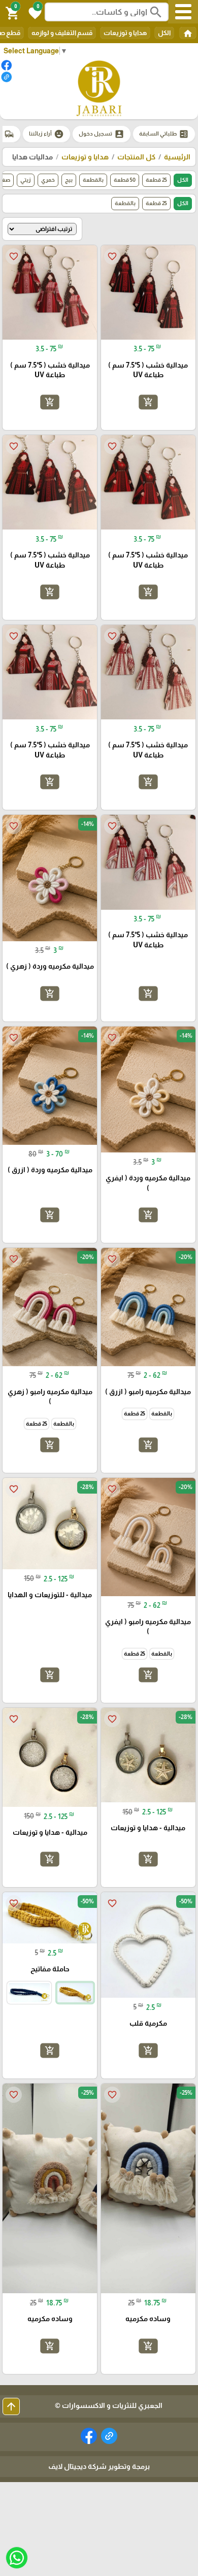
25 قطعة (156, 180)
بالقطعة (93, 180)
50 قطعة (125, 180)
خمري (48, 180)
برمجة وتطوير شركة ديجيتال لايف (99, 2466)
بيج (69, 180)
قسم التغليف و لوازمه (62, 33)
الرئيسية (177, 157)
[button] (34, 12)
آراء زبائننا (46, 134)
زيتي (26, 180)
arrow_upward (11, 2406)
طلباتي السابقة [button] (164, 134)
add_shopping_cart (148, 402)
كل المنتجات (136, 157)
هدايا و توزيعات (125, 33)
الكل (164, 33)
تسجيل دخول (102, 134)
